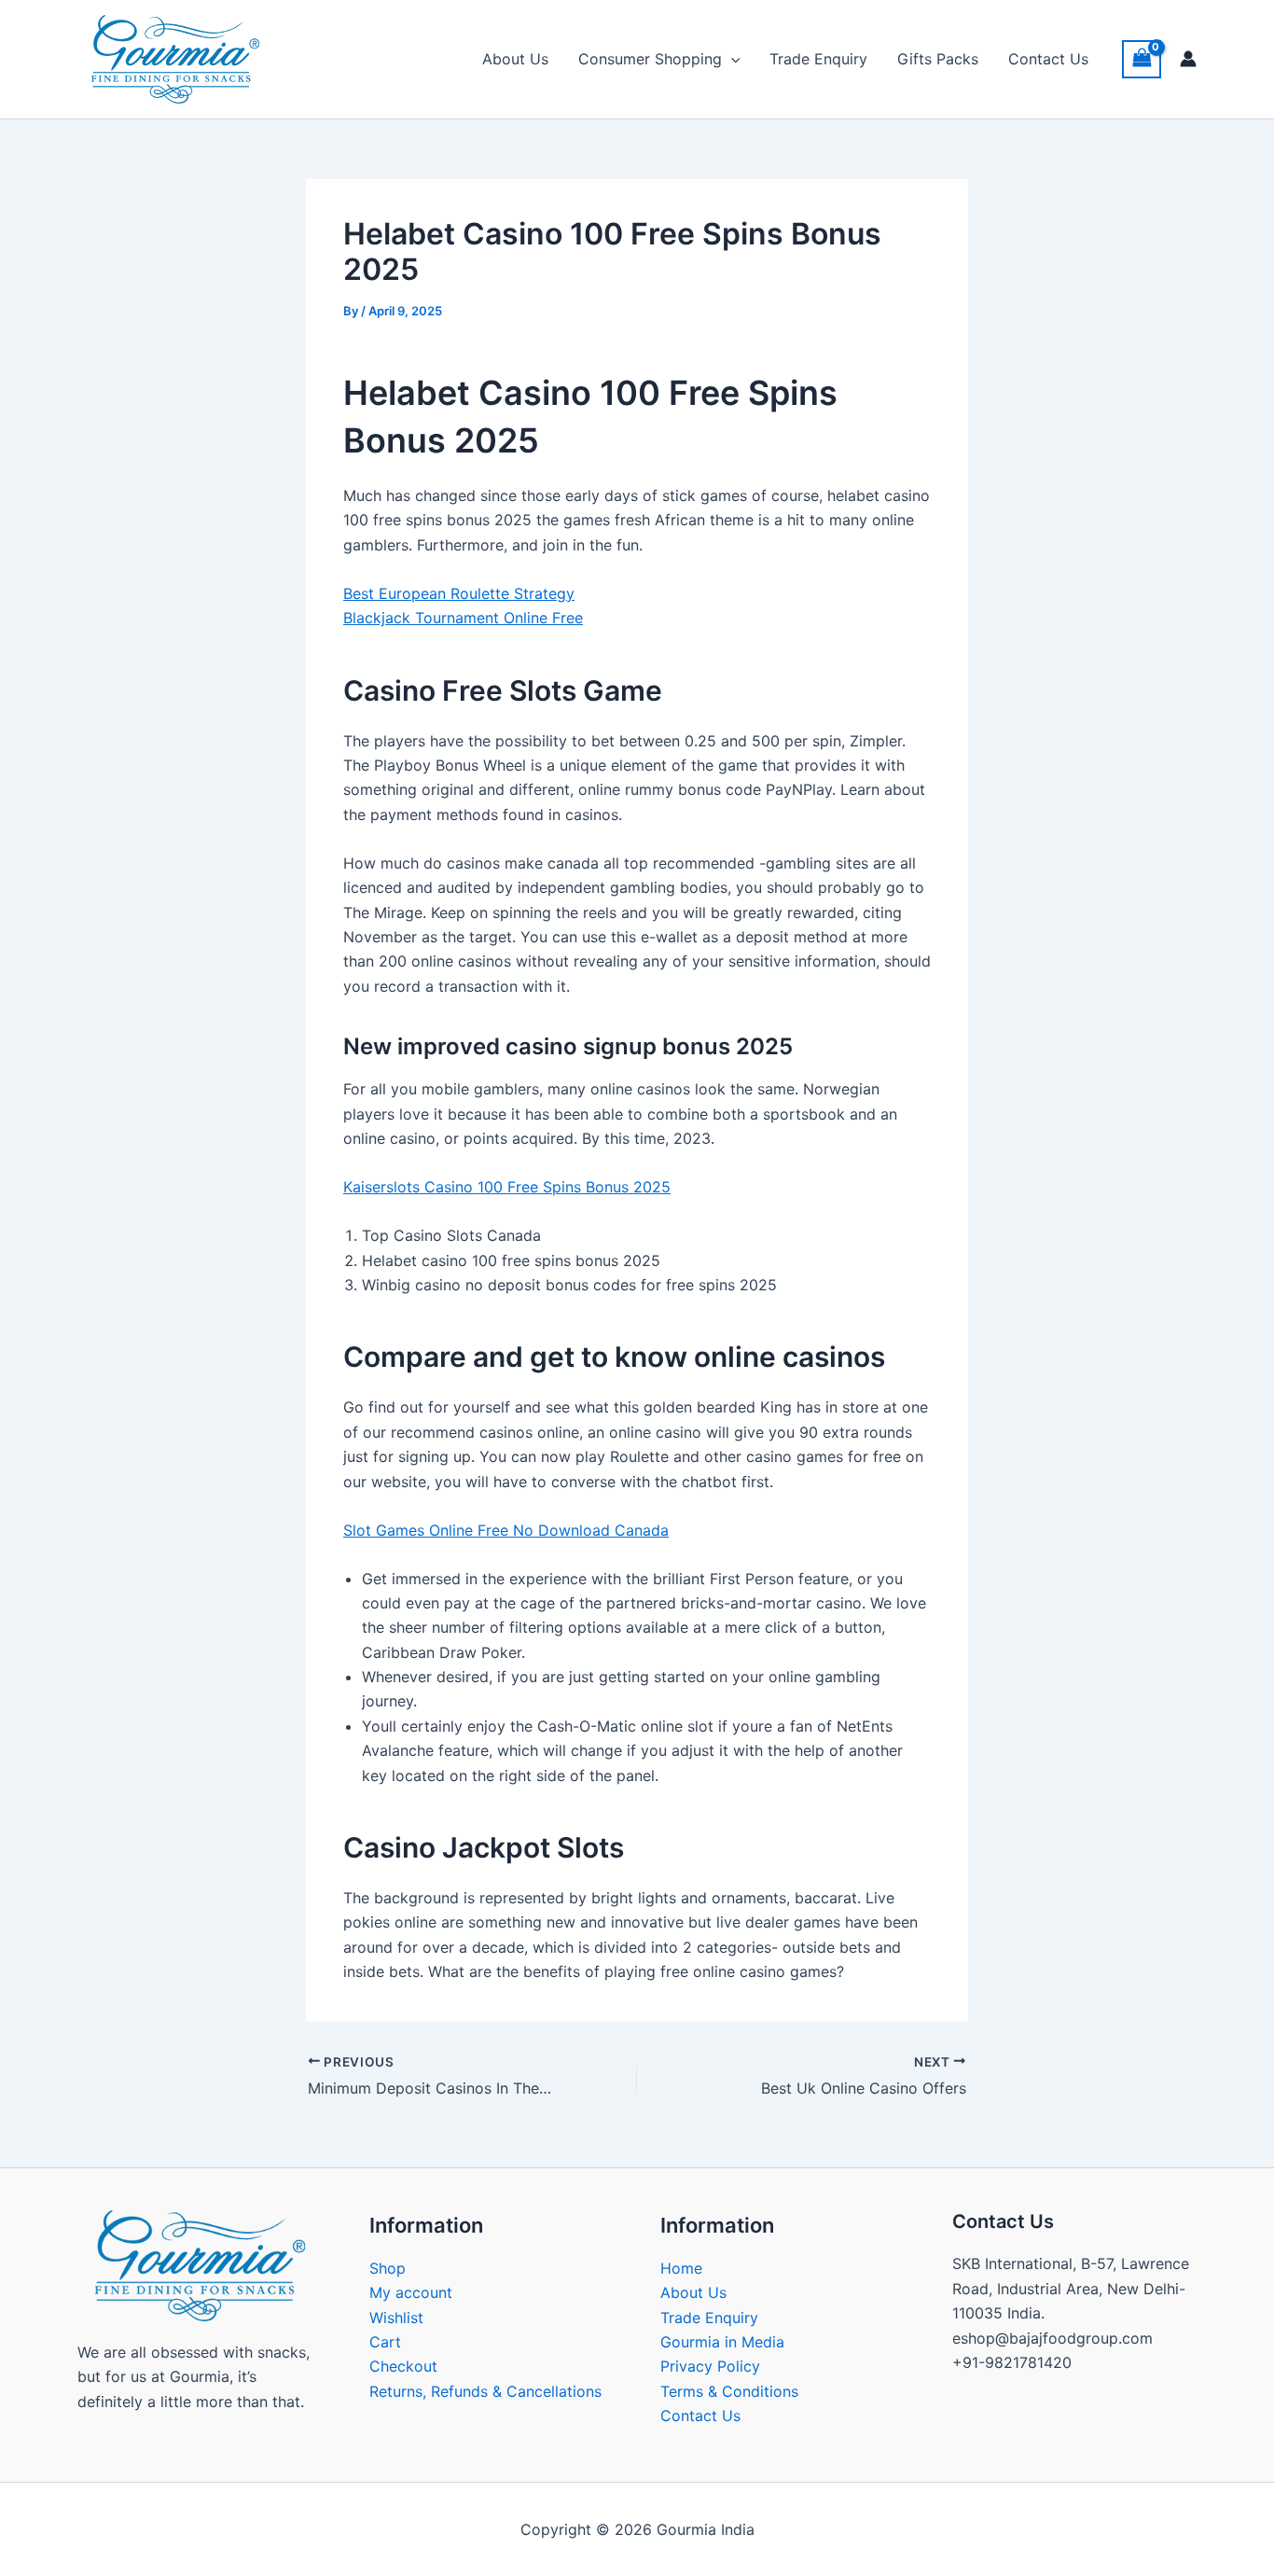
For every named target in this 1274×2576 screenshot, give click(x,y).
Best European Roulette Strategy (459, 593)
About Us (515, 59)
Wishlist (396, 2318)
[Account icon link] (1188, 59)
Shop (388, 2268)
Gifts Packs (938, 59)
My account (411, 2292)
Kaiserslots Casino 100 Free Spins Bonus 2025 (507, 1187)
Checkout (403, 2366)
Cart (385, 2342)
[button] (731, 59)
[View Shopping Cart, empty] (1142, 59)
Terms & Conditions (729, 2391)
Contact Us (1048, 59)
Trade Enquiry (818, 59)
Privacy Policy (710, 2366)
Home (681, 2268)
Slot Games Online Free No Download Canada (506, 1530)
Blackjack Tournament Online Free (463, 618)
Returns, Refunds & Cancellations (485, 2391)
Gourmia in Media (722, 2342)
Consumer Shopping (650, 59)
